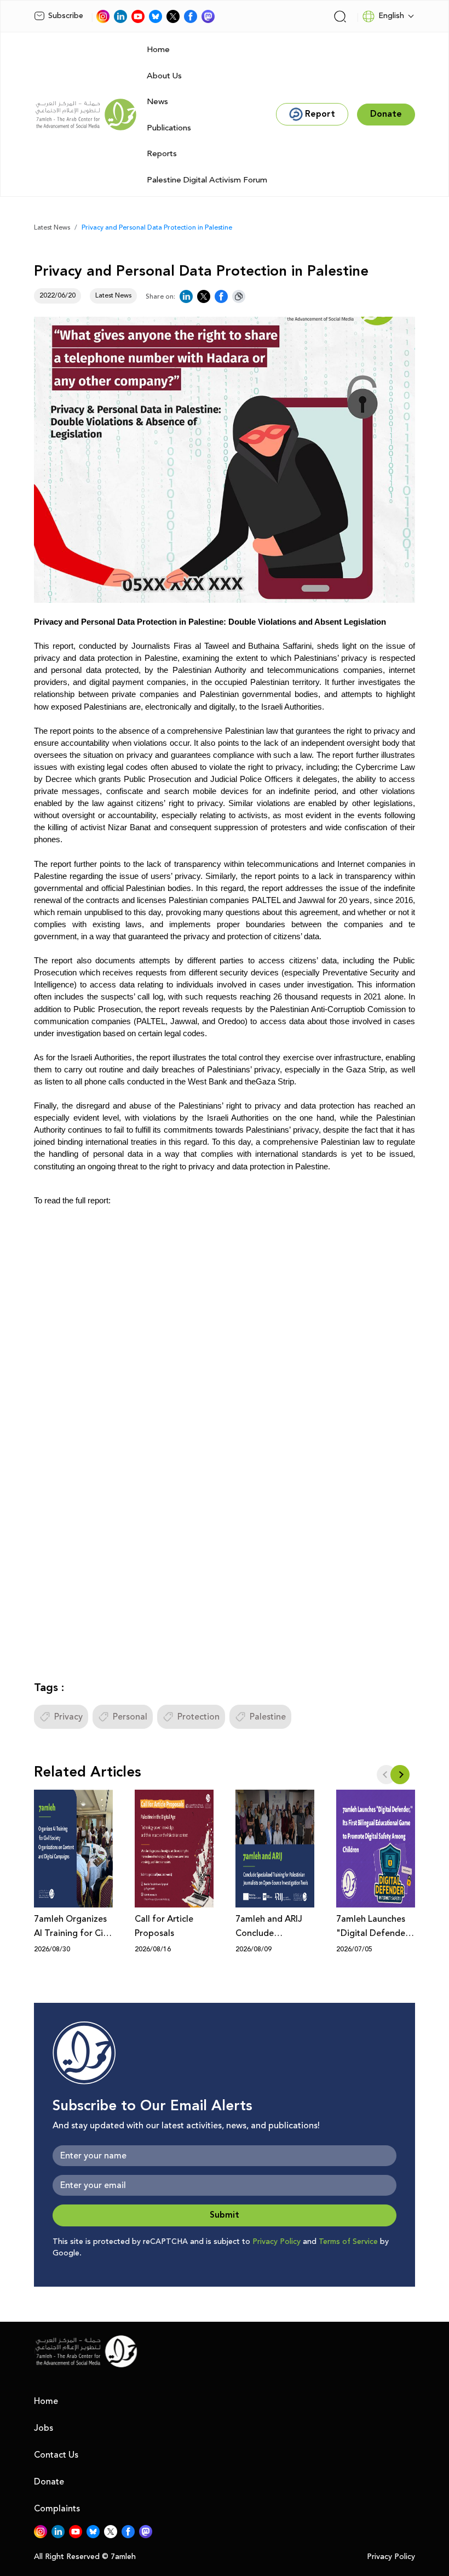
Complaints (57, 2509)
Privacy (68, 1717)
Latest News (52, 228)
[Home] (86, 115)
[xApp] (173, 16)
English (391, 16)
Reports (162, 154)
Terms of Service (348, 2242)
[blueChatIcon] (156, 16)
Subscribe (66, 16)
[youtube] (138, 16)
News (157, 102)
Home (158, 50)
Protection (198, 1717)
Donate (49, 2482)
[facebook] (191, 16)
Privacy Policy (277, 2242)
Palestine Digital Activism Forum (207, 180)
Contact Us (56, 2455)
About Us (164, 76)
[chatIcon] (208, 16)
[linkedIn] (120, 16)
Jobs (44, 2428)
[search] (340, 16)
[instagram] (103, 16)
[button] (400, 1775)
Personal (130, 1717)
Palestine (268, 1717)
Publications (169, 128)
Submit (225, 2215)
